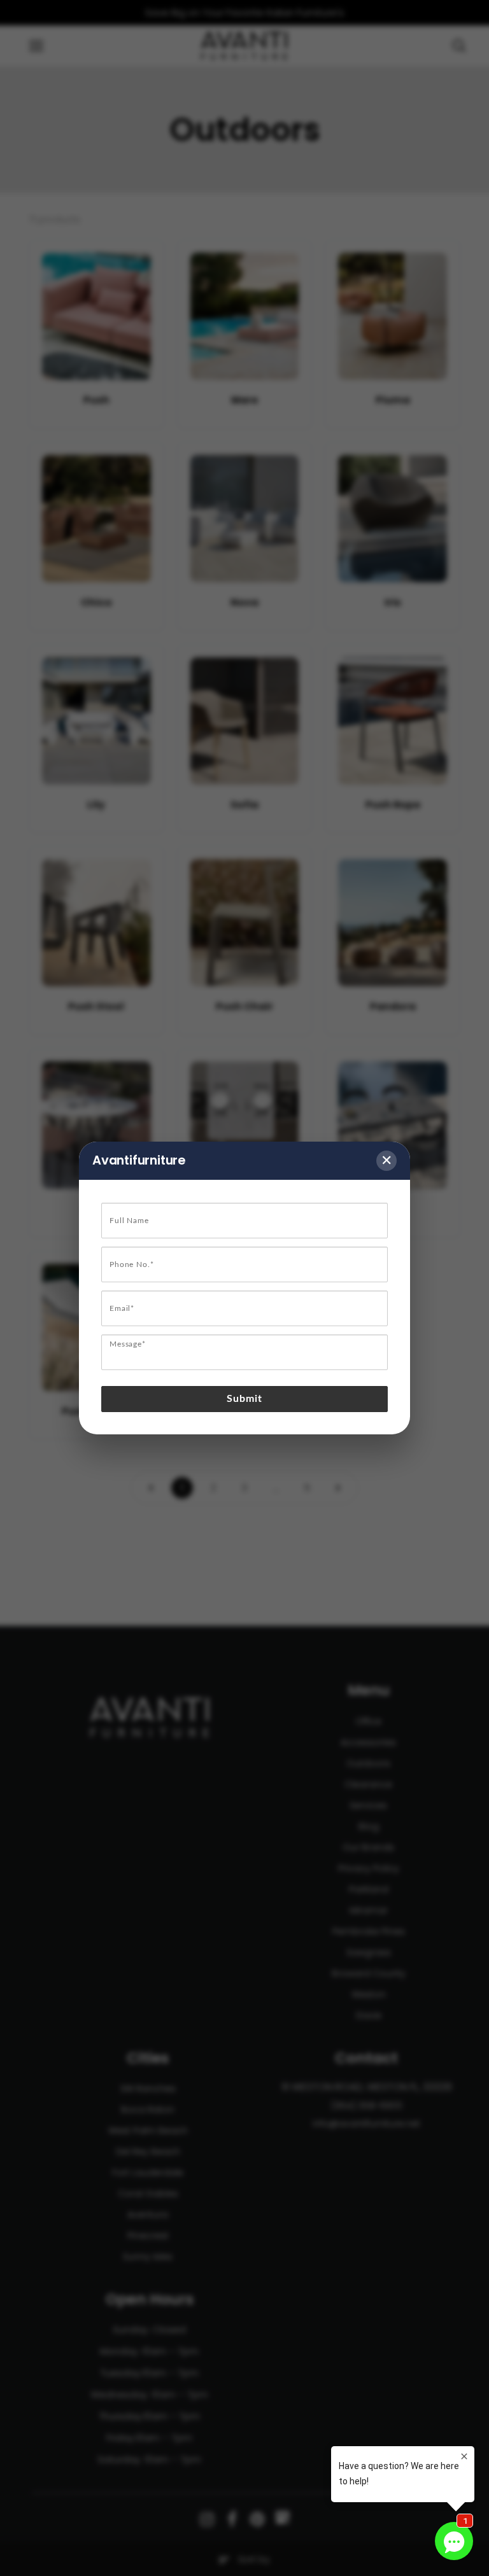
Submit (245, 1399)
